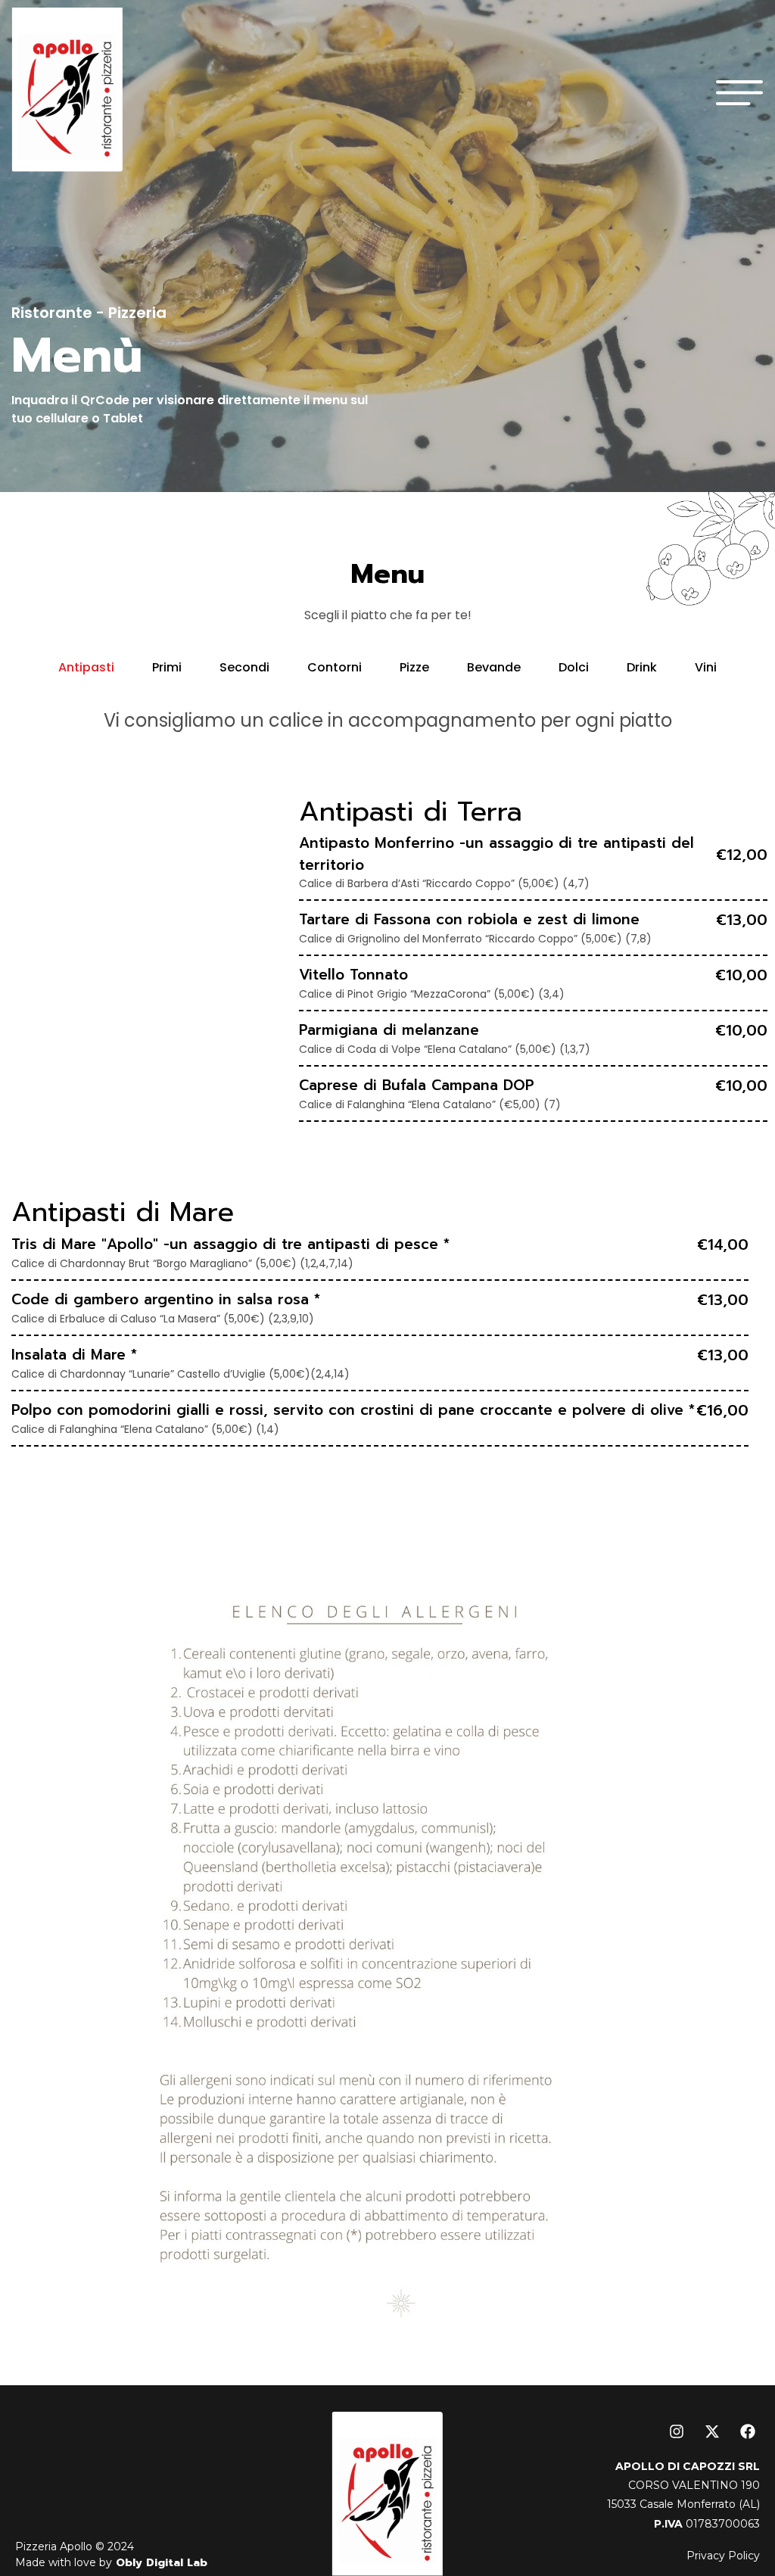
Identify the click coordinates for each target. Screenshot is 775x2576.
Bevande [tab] (494, 667)
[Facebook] (748, 2431)
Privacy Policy (723, 2556)
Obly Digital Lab (160, 2563)
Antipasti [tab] (86, 667)
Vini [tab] (706, 667)
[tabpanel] (387, 1092)
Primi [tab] (167, 667)
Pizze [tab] (414, 667)
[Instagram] (677, 2431)
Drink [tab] (642, 667)
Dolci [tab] (574, 667)
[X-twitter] (712, 2431)
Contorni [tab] (335, 667)
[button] (740, 90)
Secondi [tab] (244, 667)
